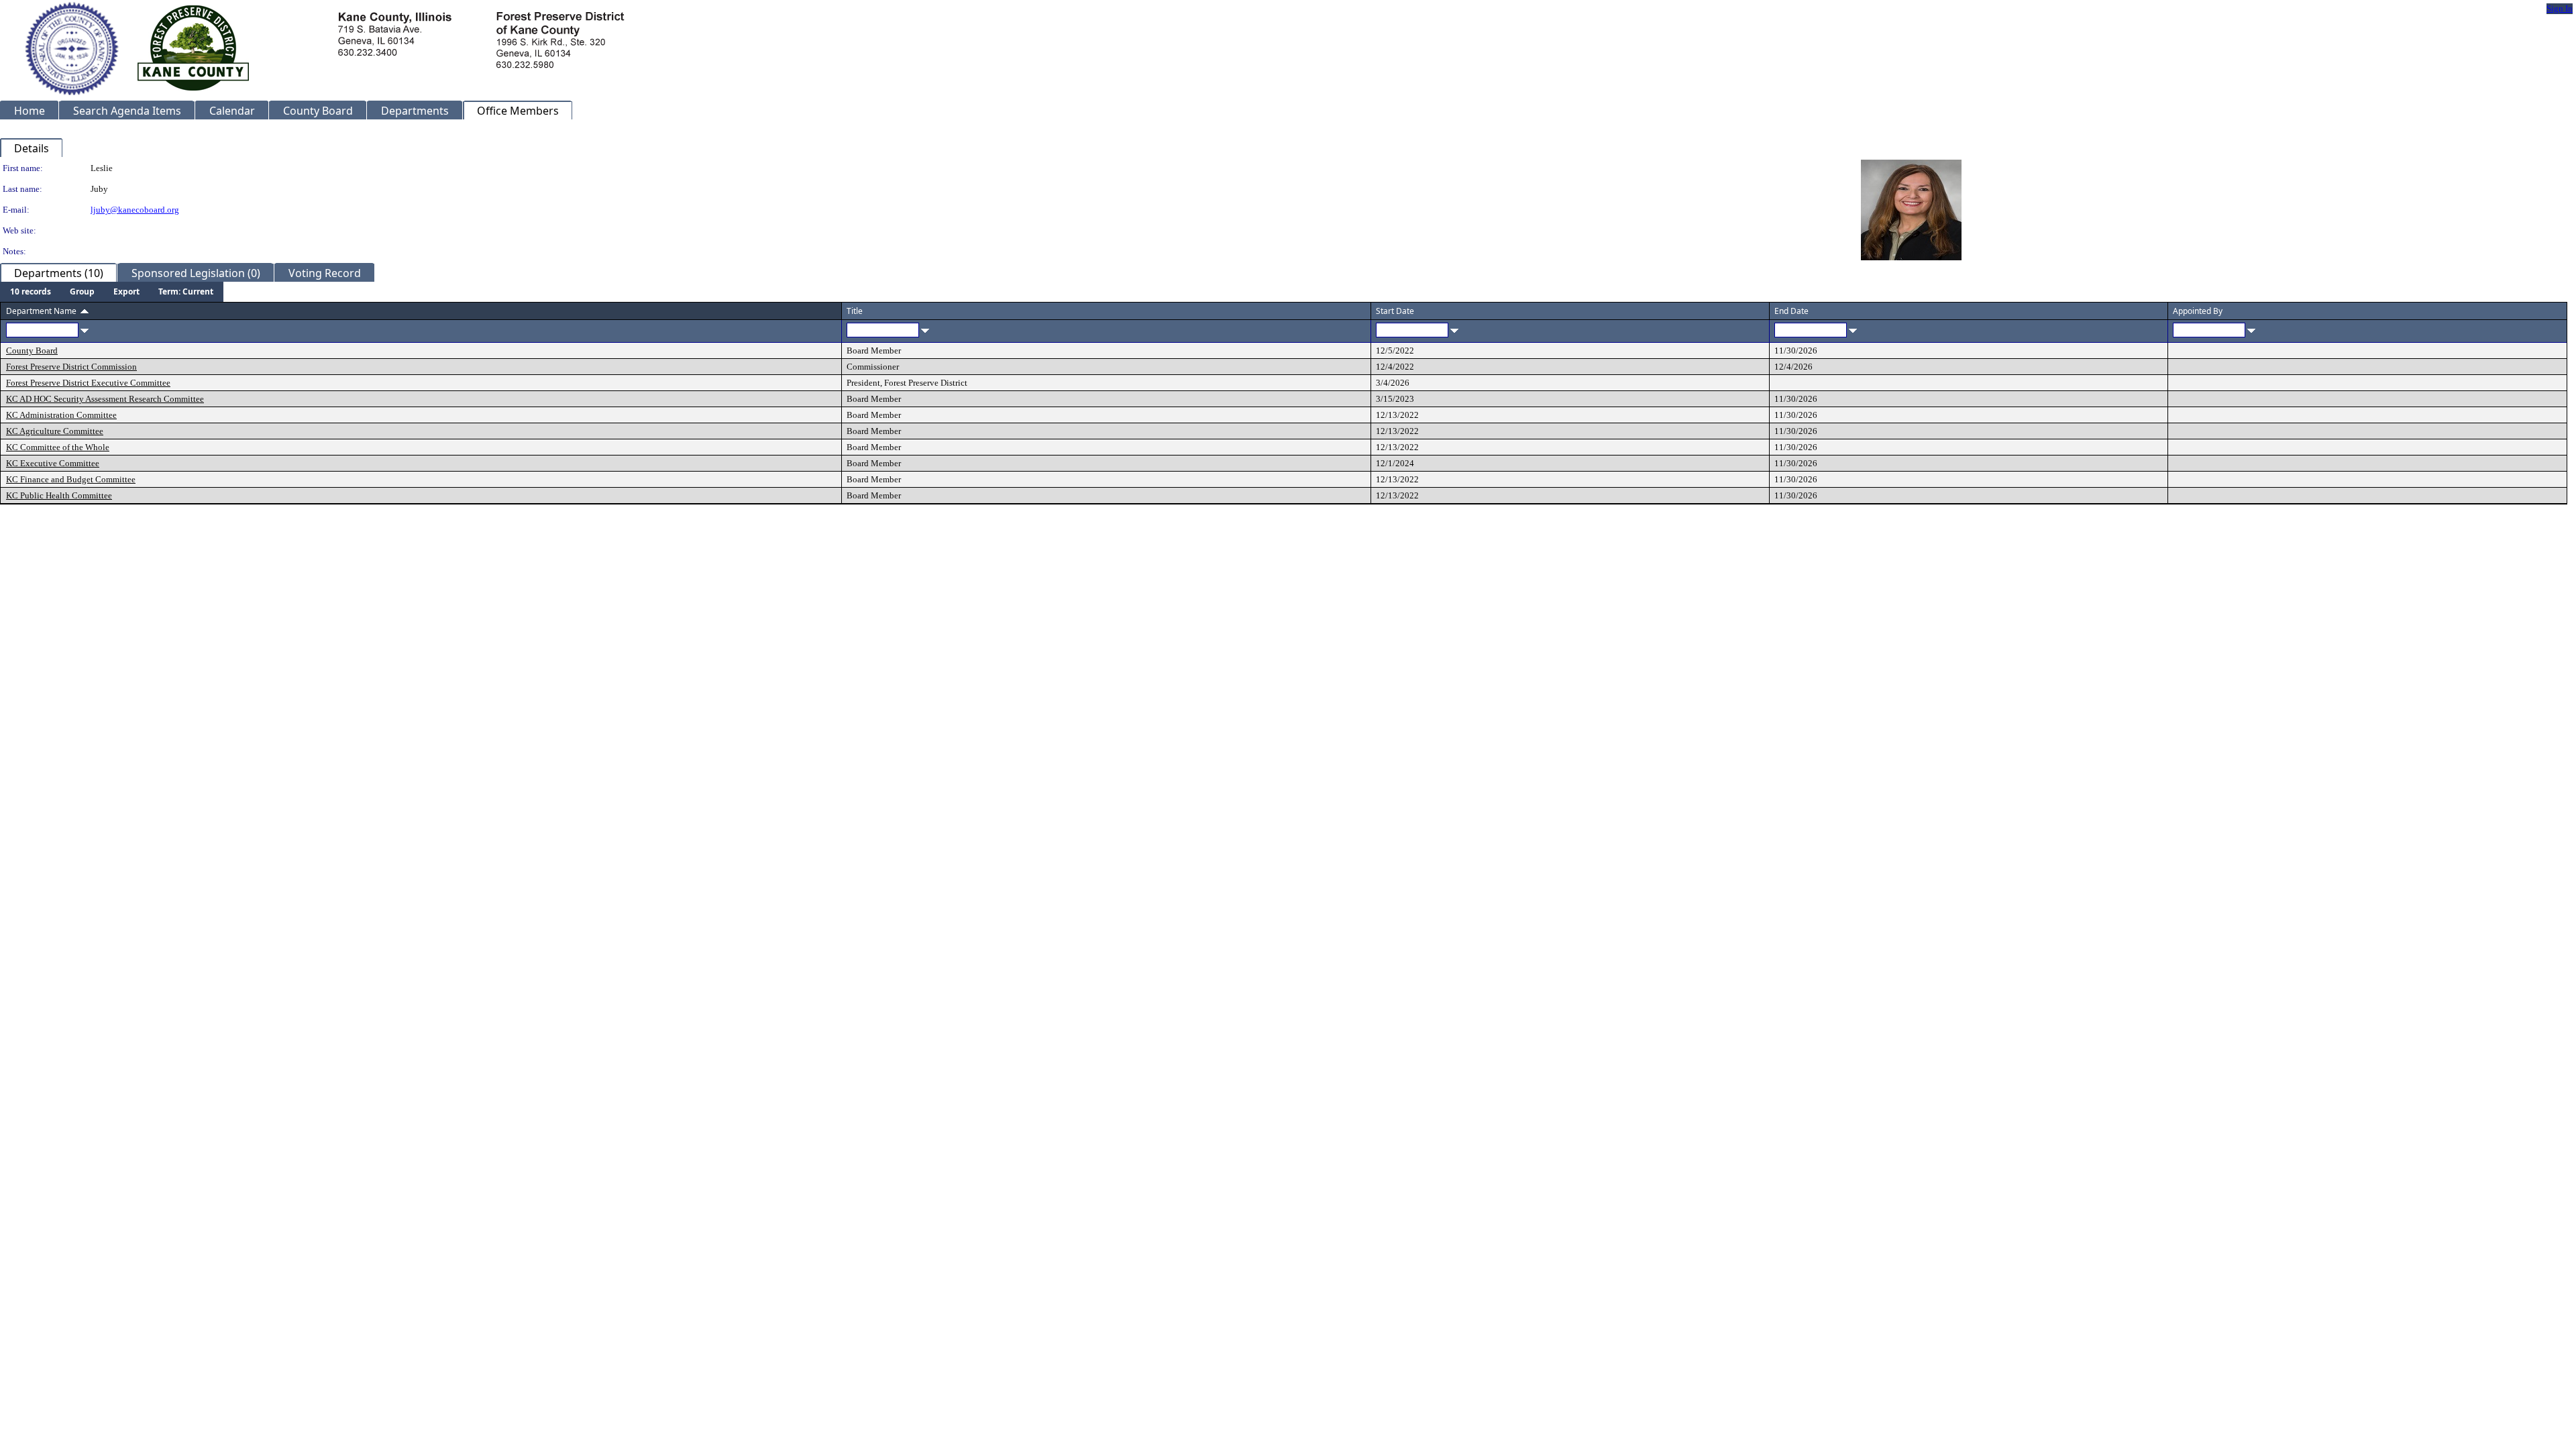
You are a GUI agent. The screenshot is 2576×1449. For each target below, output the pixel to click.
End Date (1791, 311)
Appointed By (2198, 311)
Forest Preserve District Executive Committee (88, 383)
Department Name (41, 311)
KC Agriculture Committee (55, 431)
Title (855, 311)
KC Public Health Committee (59, 495)
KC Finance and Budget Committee (71, 479)
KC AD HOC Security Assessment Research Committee (105, 399)
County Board (32, 351)
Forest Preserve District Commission (71, 367)
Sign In (2560, 8)
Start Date (1395, 311)
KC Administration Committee (61, 415)
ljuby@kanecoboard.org (135, 210)
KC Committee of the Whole (58, 447)
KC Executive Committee (53, 463)
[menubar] (112, 292)
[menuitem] (31, 292)
